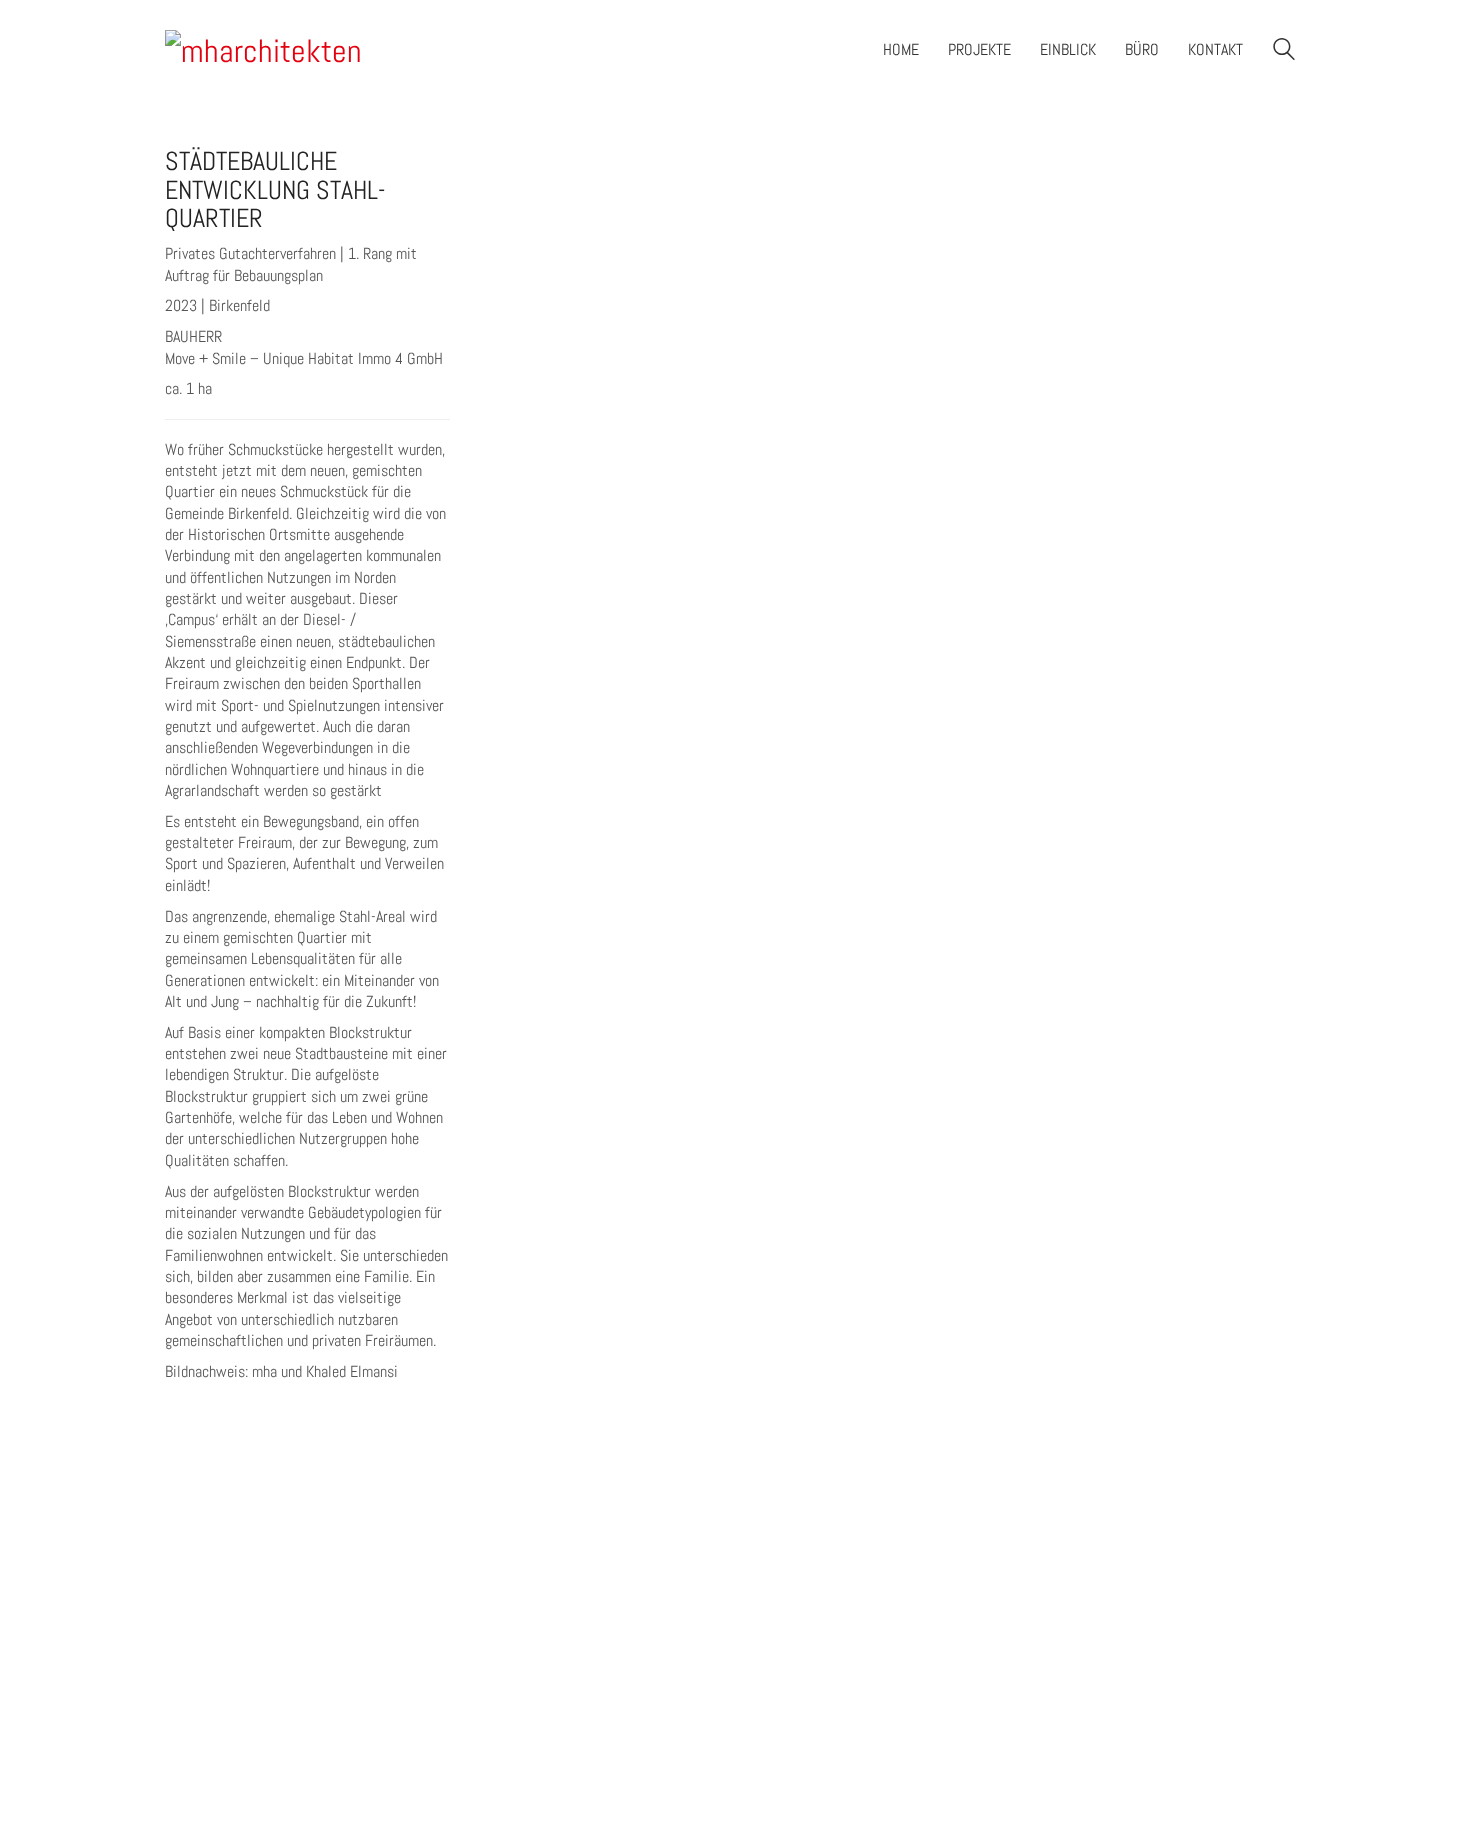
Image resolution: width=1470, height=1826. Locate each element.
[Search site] (1284, 51)
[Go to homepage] (265, 49)
